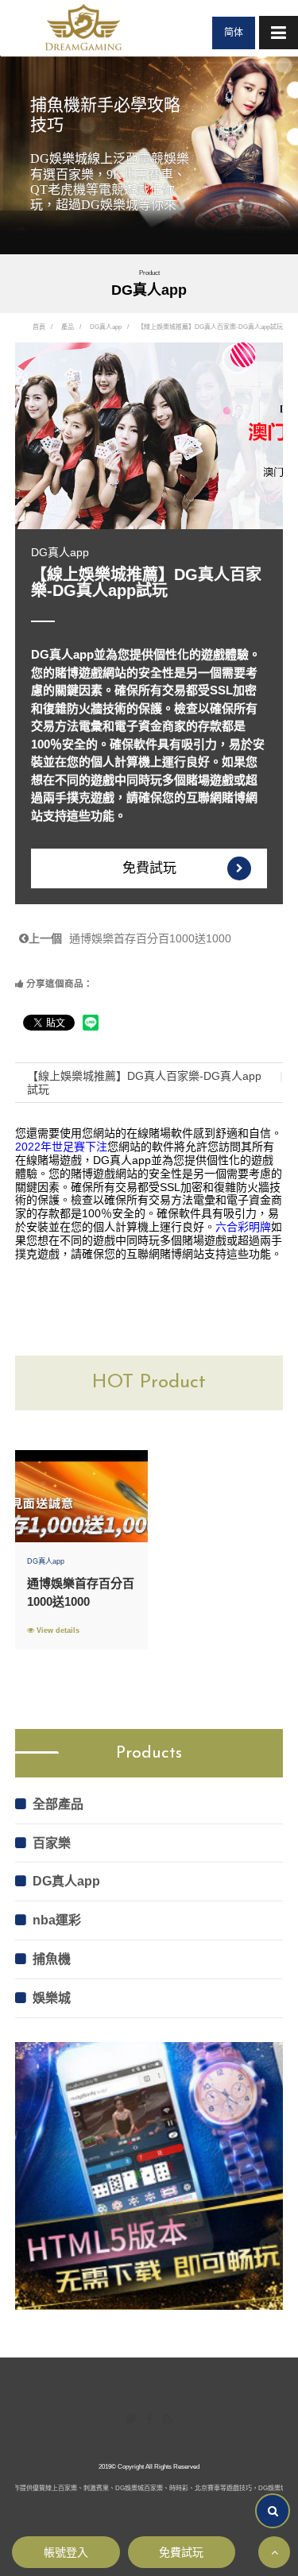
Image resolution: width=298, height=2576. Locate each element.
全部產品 (58, 1804)
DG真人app (106, 327)
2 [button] (282, 92)
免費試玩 (149, 868)
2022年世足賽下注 (61, 1147)
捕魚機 (52, 1959)
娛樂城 (52, 1998)
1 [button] (282, 74)
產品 (68, 327)
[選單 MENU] (279, 33)
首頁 (39, 327)
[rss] (168, 2420)
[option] (149, 155)
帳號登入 (66, 2552)
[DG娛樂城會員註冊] (83, 28)
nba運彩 (57, 1920)
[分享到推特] (131, 2420)
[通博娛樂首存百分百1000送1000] (81, 1496)
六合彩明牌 (243, 1227)
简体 (234, 33)
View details (57, 1630)
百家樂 (52, 1843)
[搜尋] (273, 2511)
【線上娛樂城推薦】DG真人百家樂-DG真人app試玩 (144, 1083)
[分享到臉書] (150, 2420)
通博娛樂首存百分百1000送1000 (130, 938)
